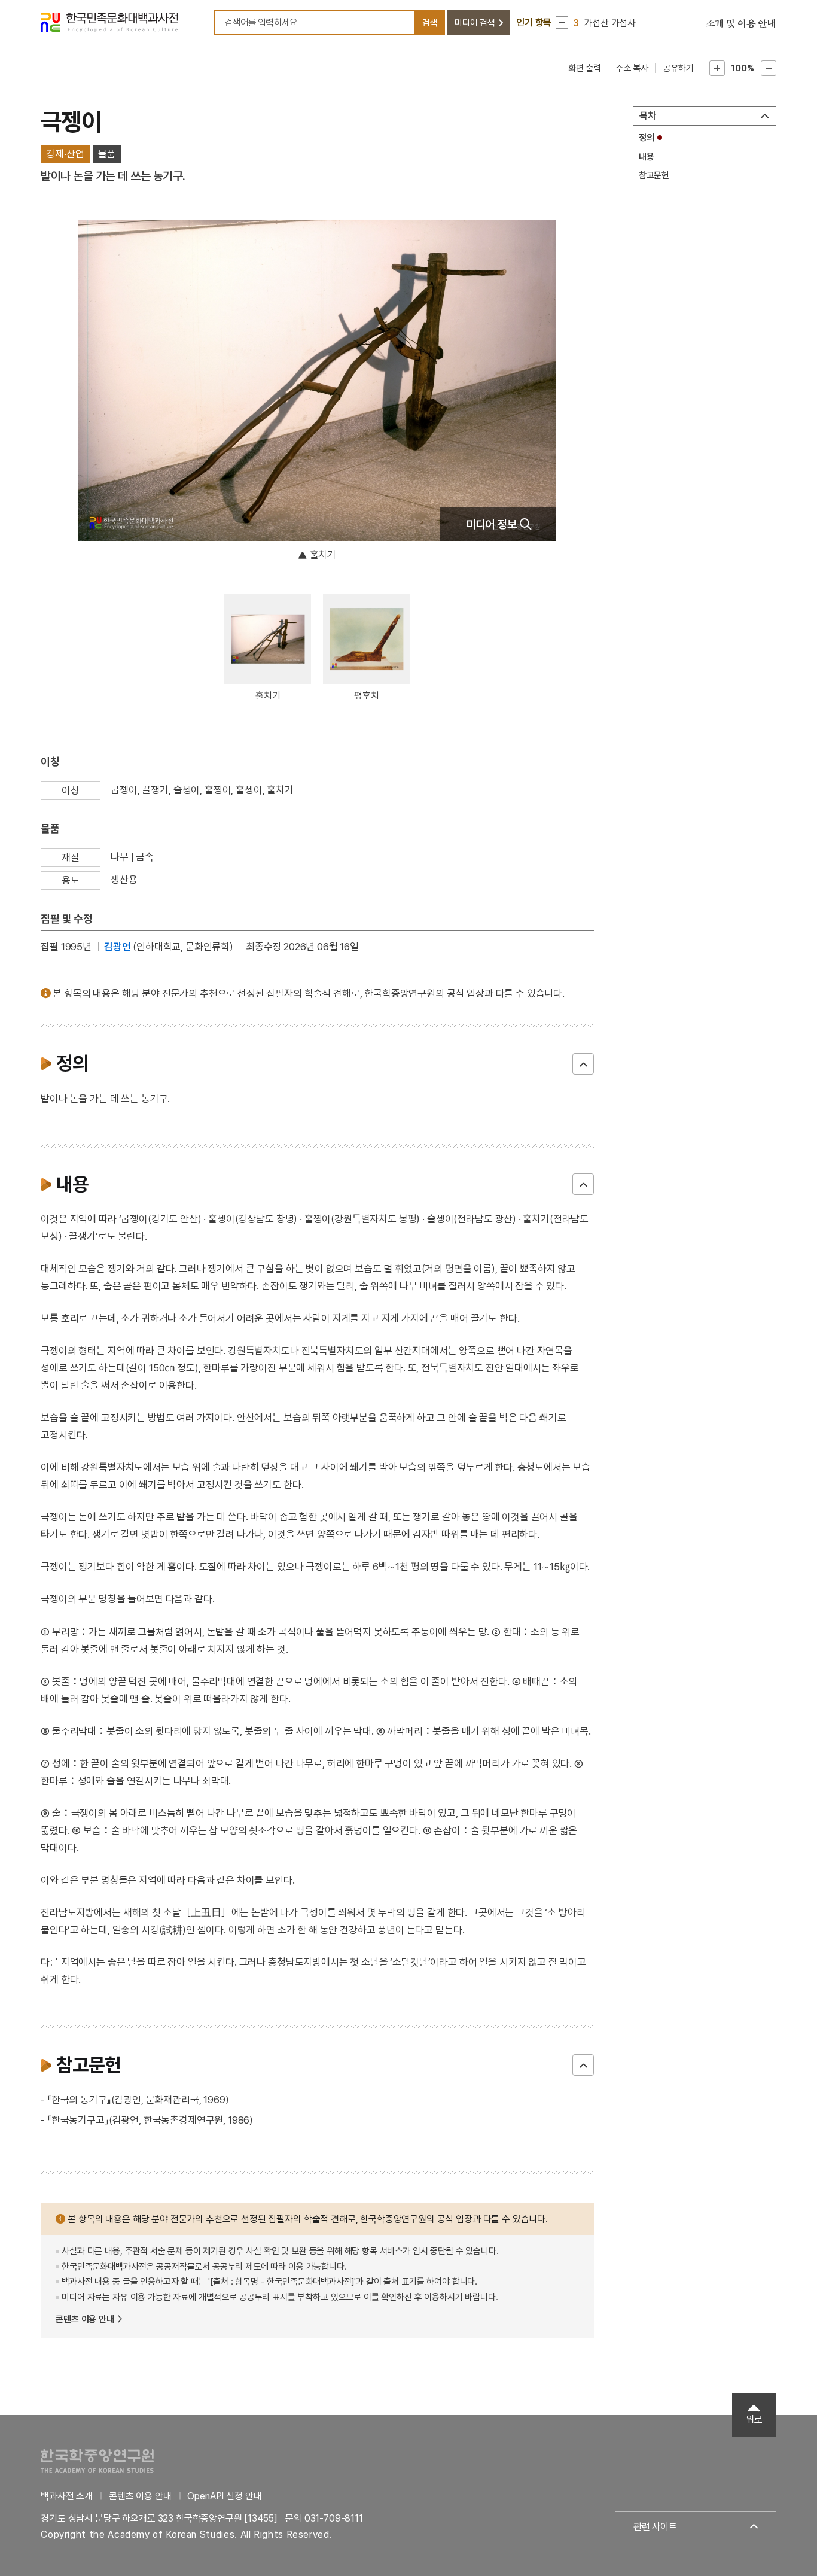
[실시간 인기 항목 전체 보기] (562, 22)
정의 (647, 138)
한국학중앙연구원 (97, 2461)
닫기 (583, 1064)
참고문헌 (654, 175)
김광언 (118, 947)
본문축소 (769, 68)
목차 (648, 116)
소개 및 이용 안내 (741, 24)
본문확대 (717, 68)
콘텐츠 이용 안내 (85, 2319)
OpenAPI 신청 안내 (224, 2496)
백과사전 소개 (67, 2496)
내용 (647, 157)
